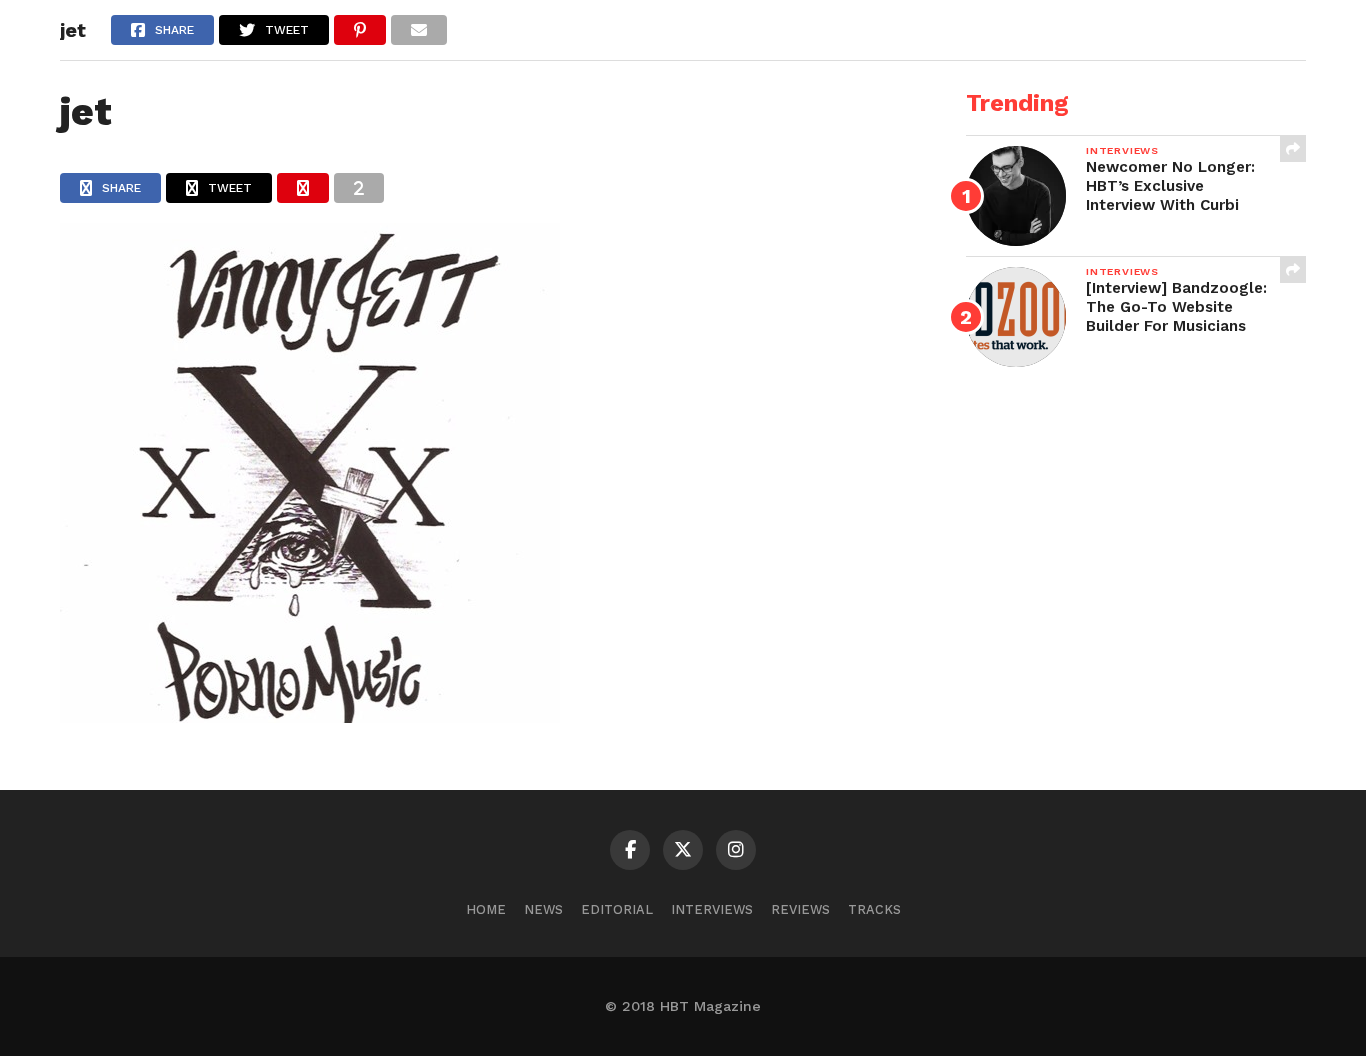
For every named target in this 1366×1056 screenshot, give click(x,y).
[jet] (310, 716)
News (543, 909)
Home (486, 909)
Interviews (712, 909)
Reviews (800, 909)
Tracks (874, 909)
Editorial (617, 909)
